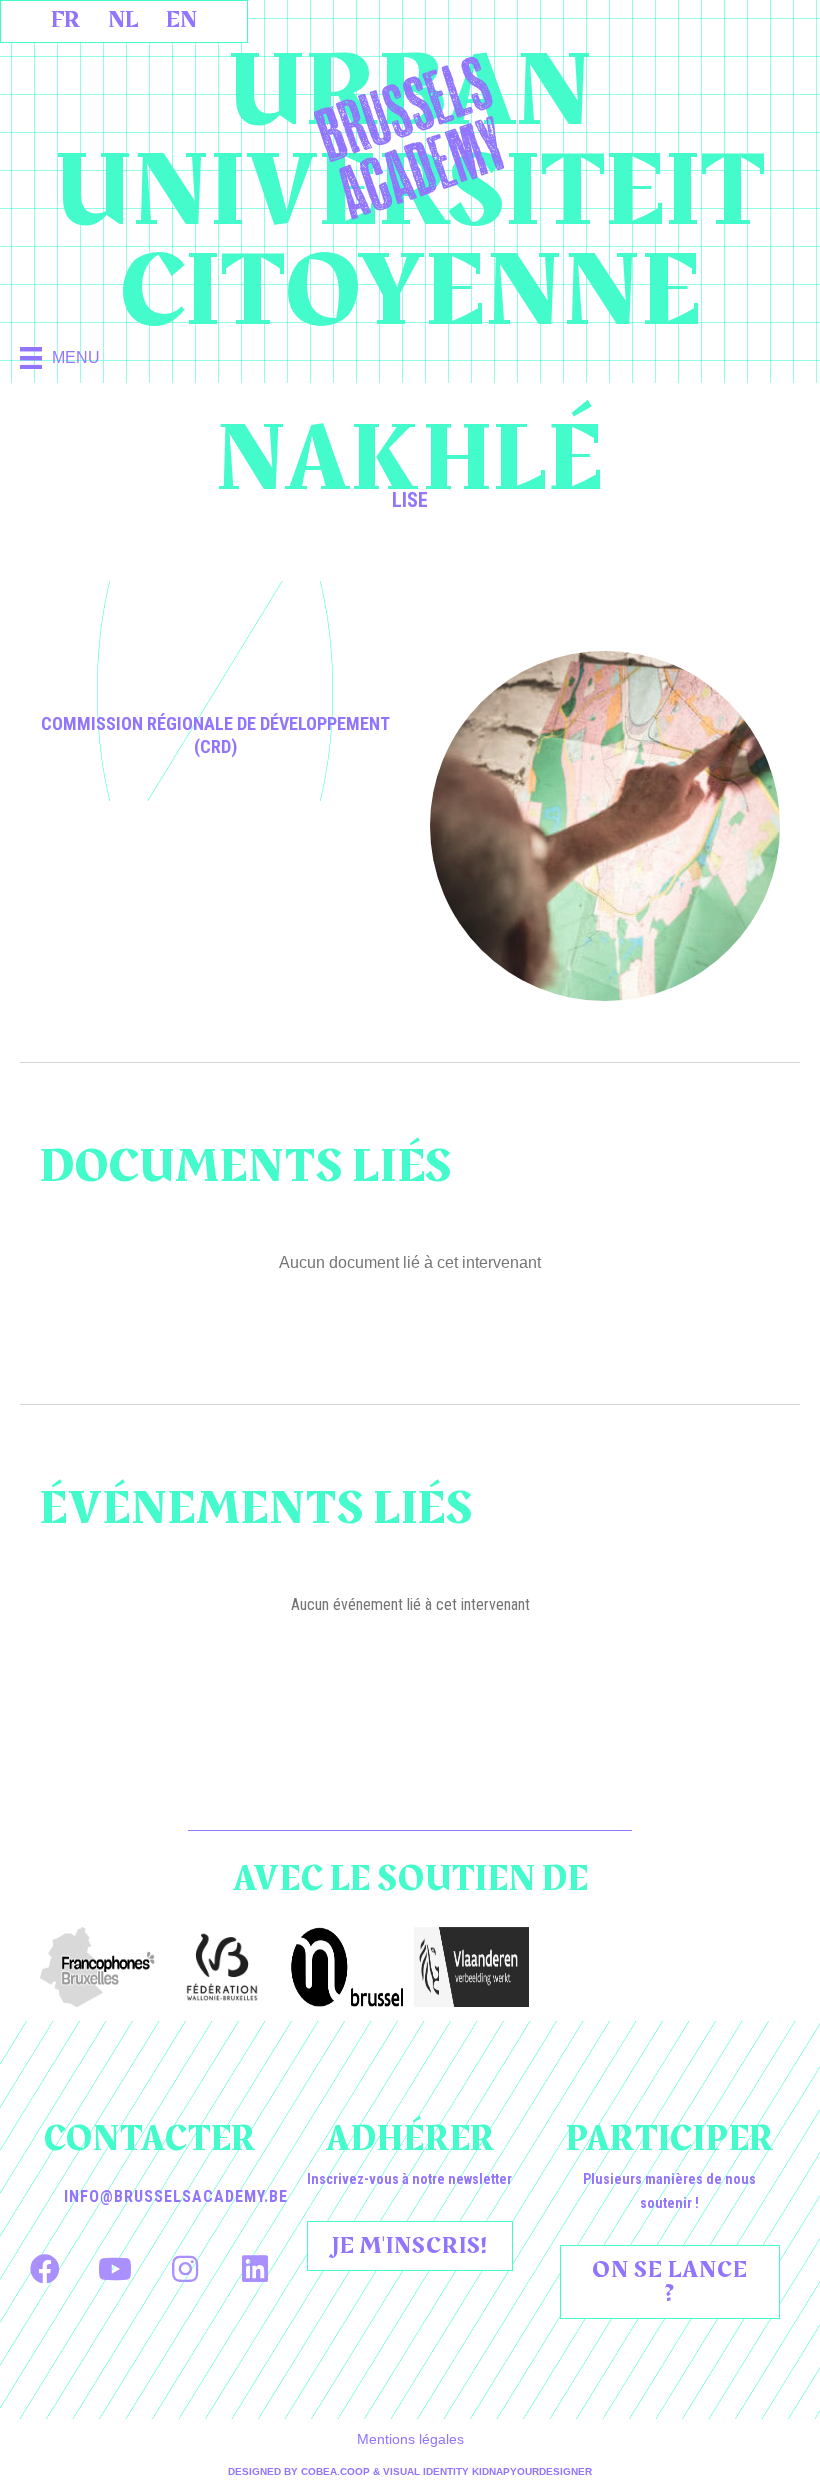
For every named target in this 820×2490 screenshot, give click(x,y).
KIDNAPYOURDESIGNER (532, 2471)
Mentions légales (410, 2439)
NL (123, 20)
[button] (45, 2269)
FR (65, 20)
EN (181, 20)
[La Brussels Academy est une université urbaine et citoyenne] (410, 138)
